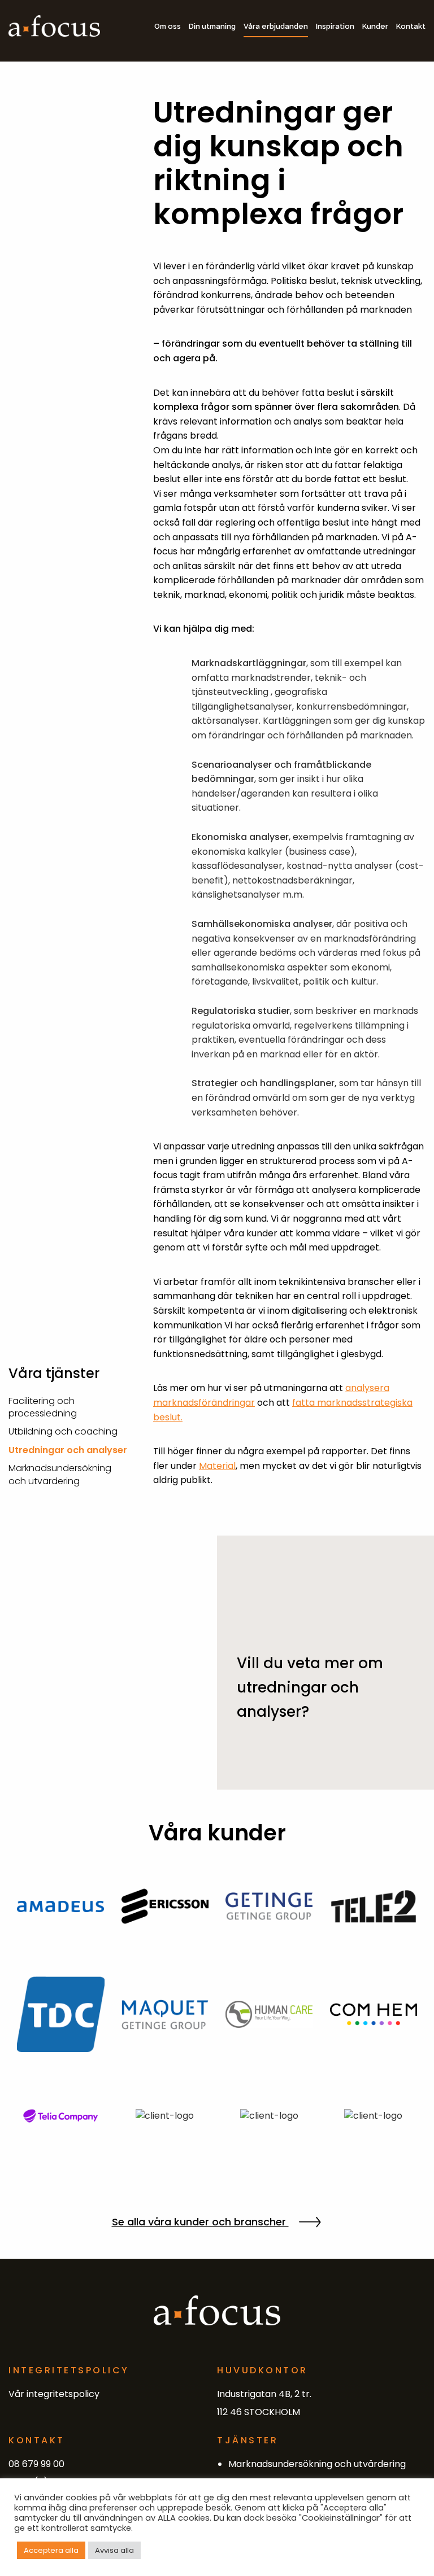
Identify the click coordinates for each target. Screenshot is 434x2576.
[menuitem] (165, 26)
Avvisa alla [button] (114, 2550)
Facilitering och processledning (43, 1407)
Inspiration (335, 26)
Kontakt (411, 26)
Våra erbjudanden (276, 26)
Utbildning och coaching (63, 1431)
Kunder (375, 26)
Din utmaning (212, 26)
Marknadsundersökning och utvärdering (60, 1474)
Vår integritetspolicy (54, 2394)
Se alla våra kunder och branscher (200, 2222)
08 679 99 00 (36, 2464)
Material (217, 1466)
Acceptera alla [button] (51, 2550)
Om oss (168, 26)
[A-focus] (54, 26)
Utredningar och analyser (68, 1450)
